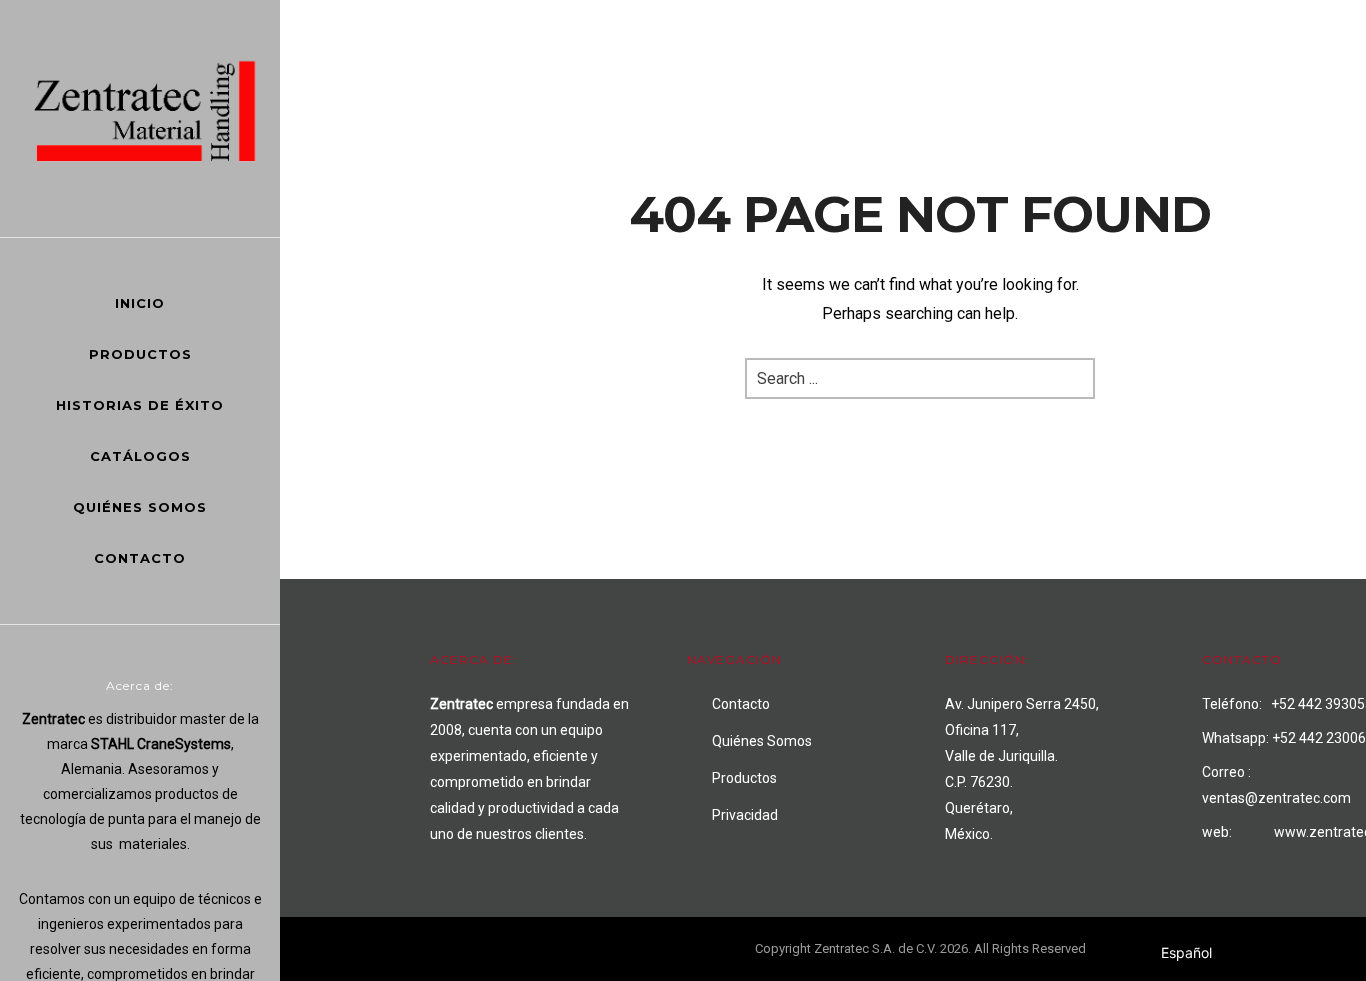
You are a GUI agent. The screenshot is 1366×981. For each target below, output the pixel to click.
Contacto (140, 558)
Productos (140, 354)
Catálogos (140, 456)
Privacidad (745, 815)
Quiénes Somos (140, 507)
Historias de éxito (140, 405)
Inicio (140, 303)
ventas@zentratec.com (1276, 798)
